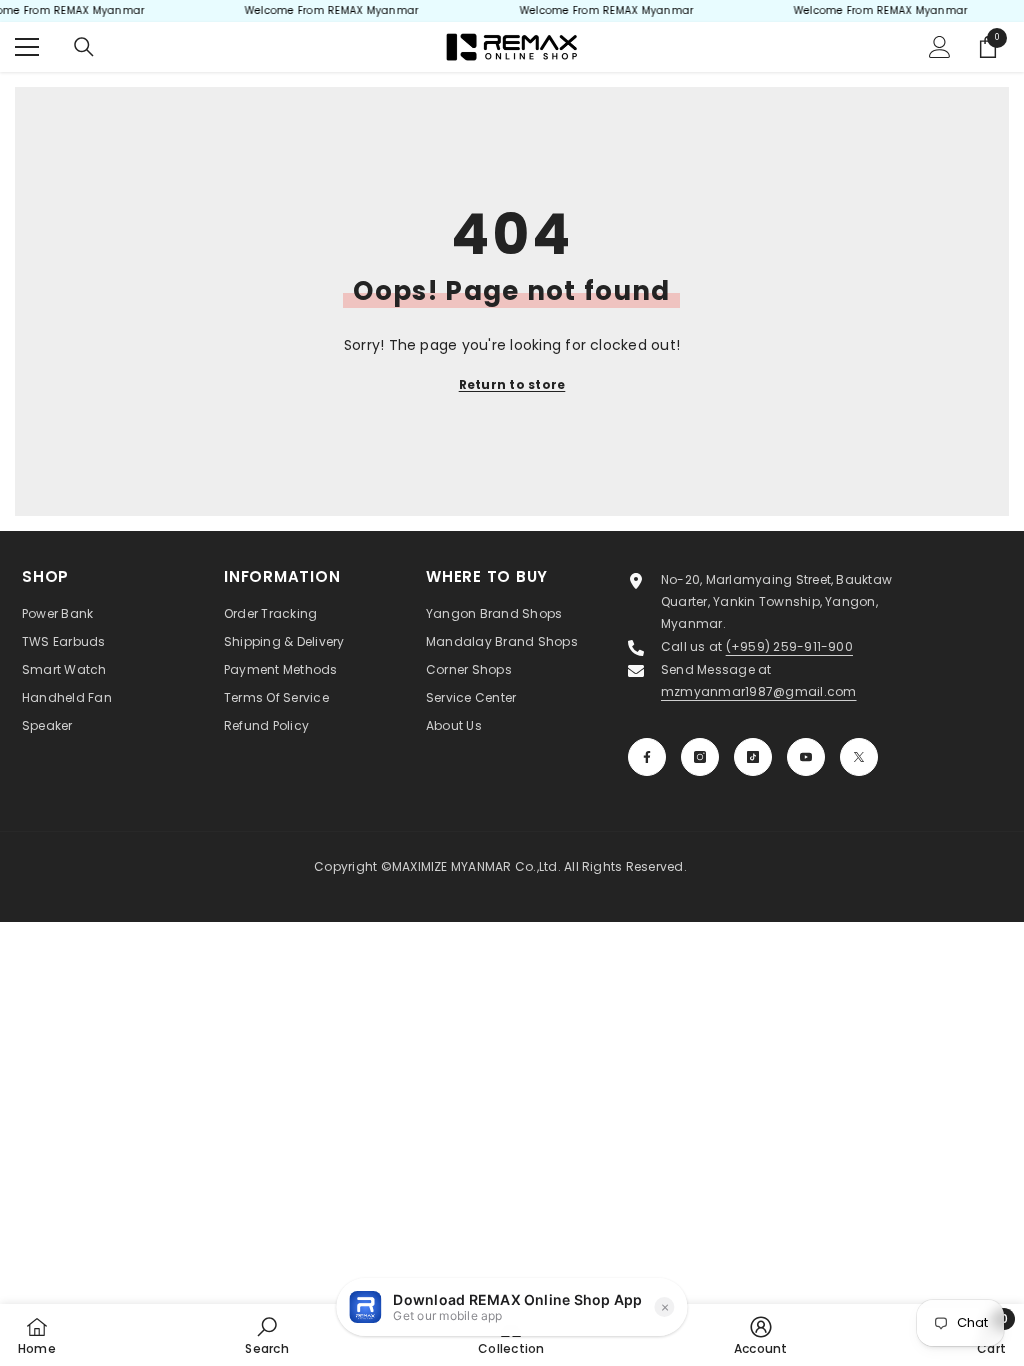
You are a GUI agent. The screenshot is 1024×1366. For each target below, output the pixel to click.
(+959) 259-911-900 (789, 646)
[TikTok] (753, 757)
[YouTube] (806, 757)
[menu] (27, 47)
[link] (266, 1335)
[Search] (84, 47)
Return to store (512, 384)
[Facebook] (647, 757)
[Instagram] (700, 757)
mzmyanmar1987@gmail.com (759, 691)
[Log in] (940, 47)
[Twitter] (859, 757)
